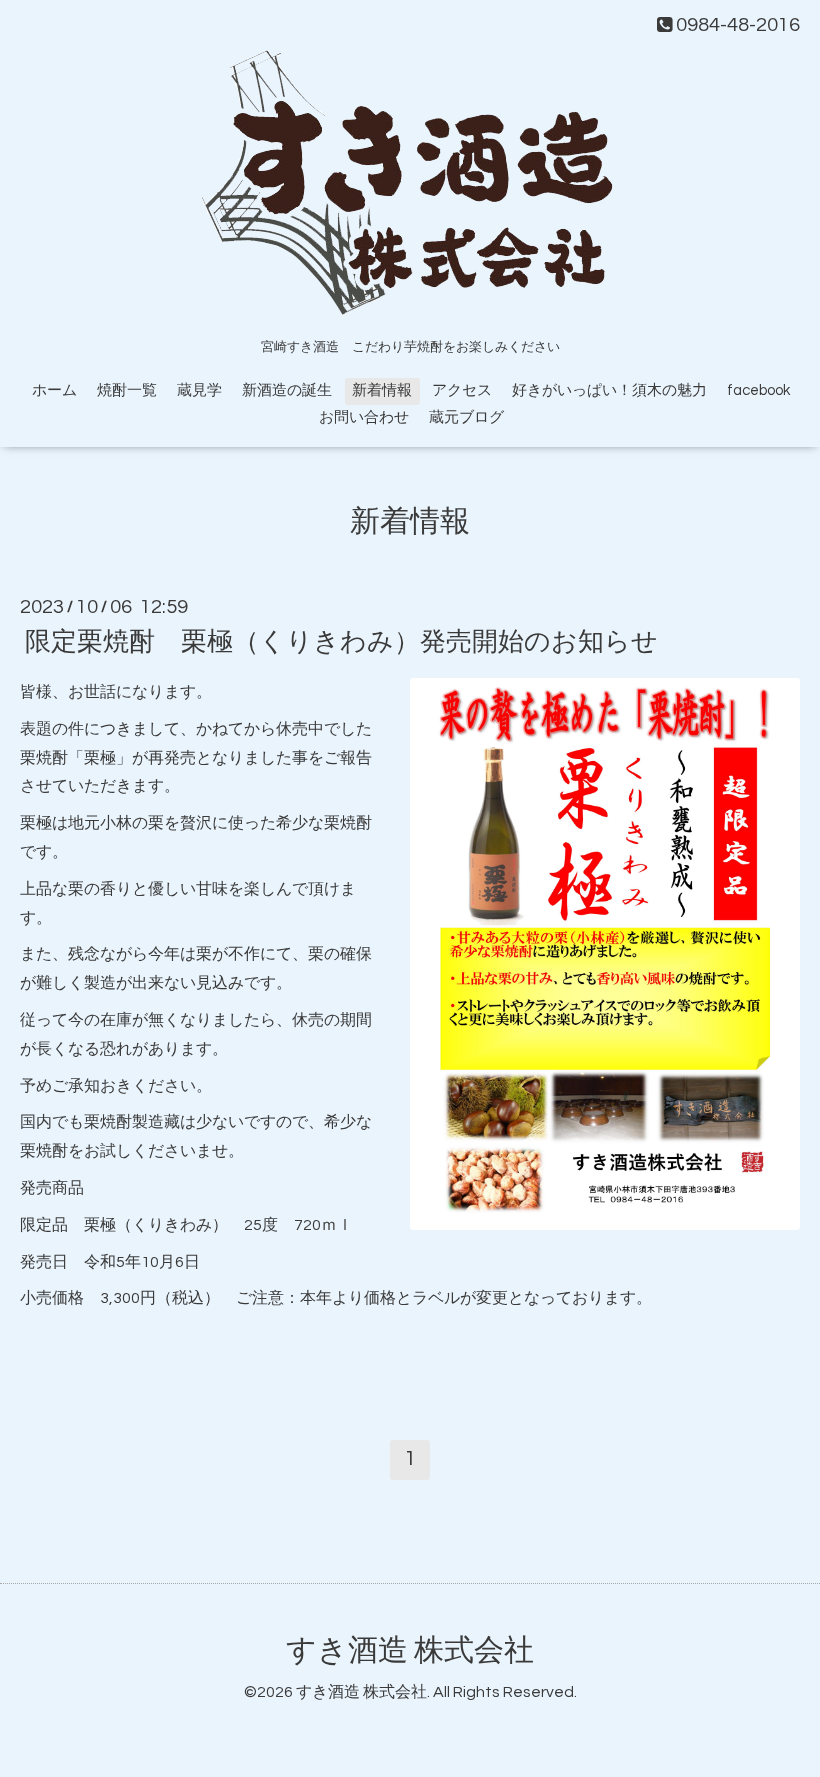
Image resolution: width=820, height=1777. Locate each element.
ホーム (54, 390)
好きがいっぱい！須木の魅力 (609, 390)
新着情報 (382, 390)
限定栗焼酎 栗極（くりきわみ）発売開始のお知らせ (341, 642)
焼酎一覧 (127, 390)
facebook (758, 390)
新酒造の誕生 (287, 390)
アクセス (462, 390)
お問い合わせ (364, 417)
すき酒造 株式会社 (410, 1650)
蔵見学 (199, 390)
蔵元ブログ (466, 417)
